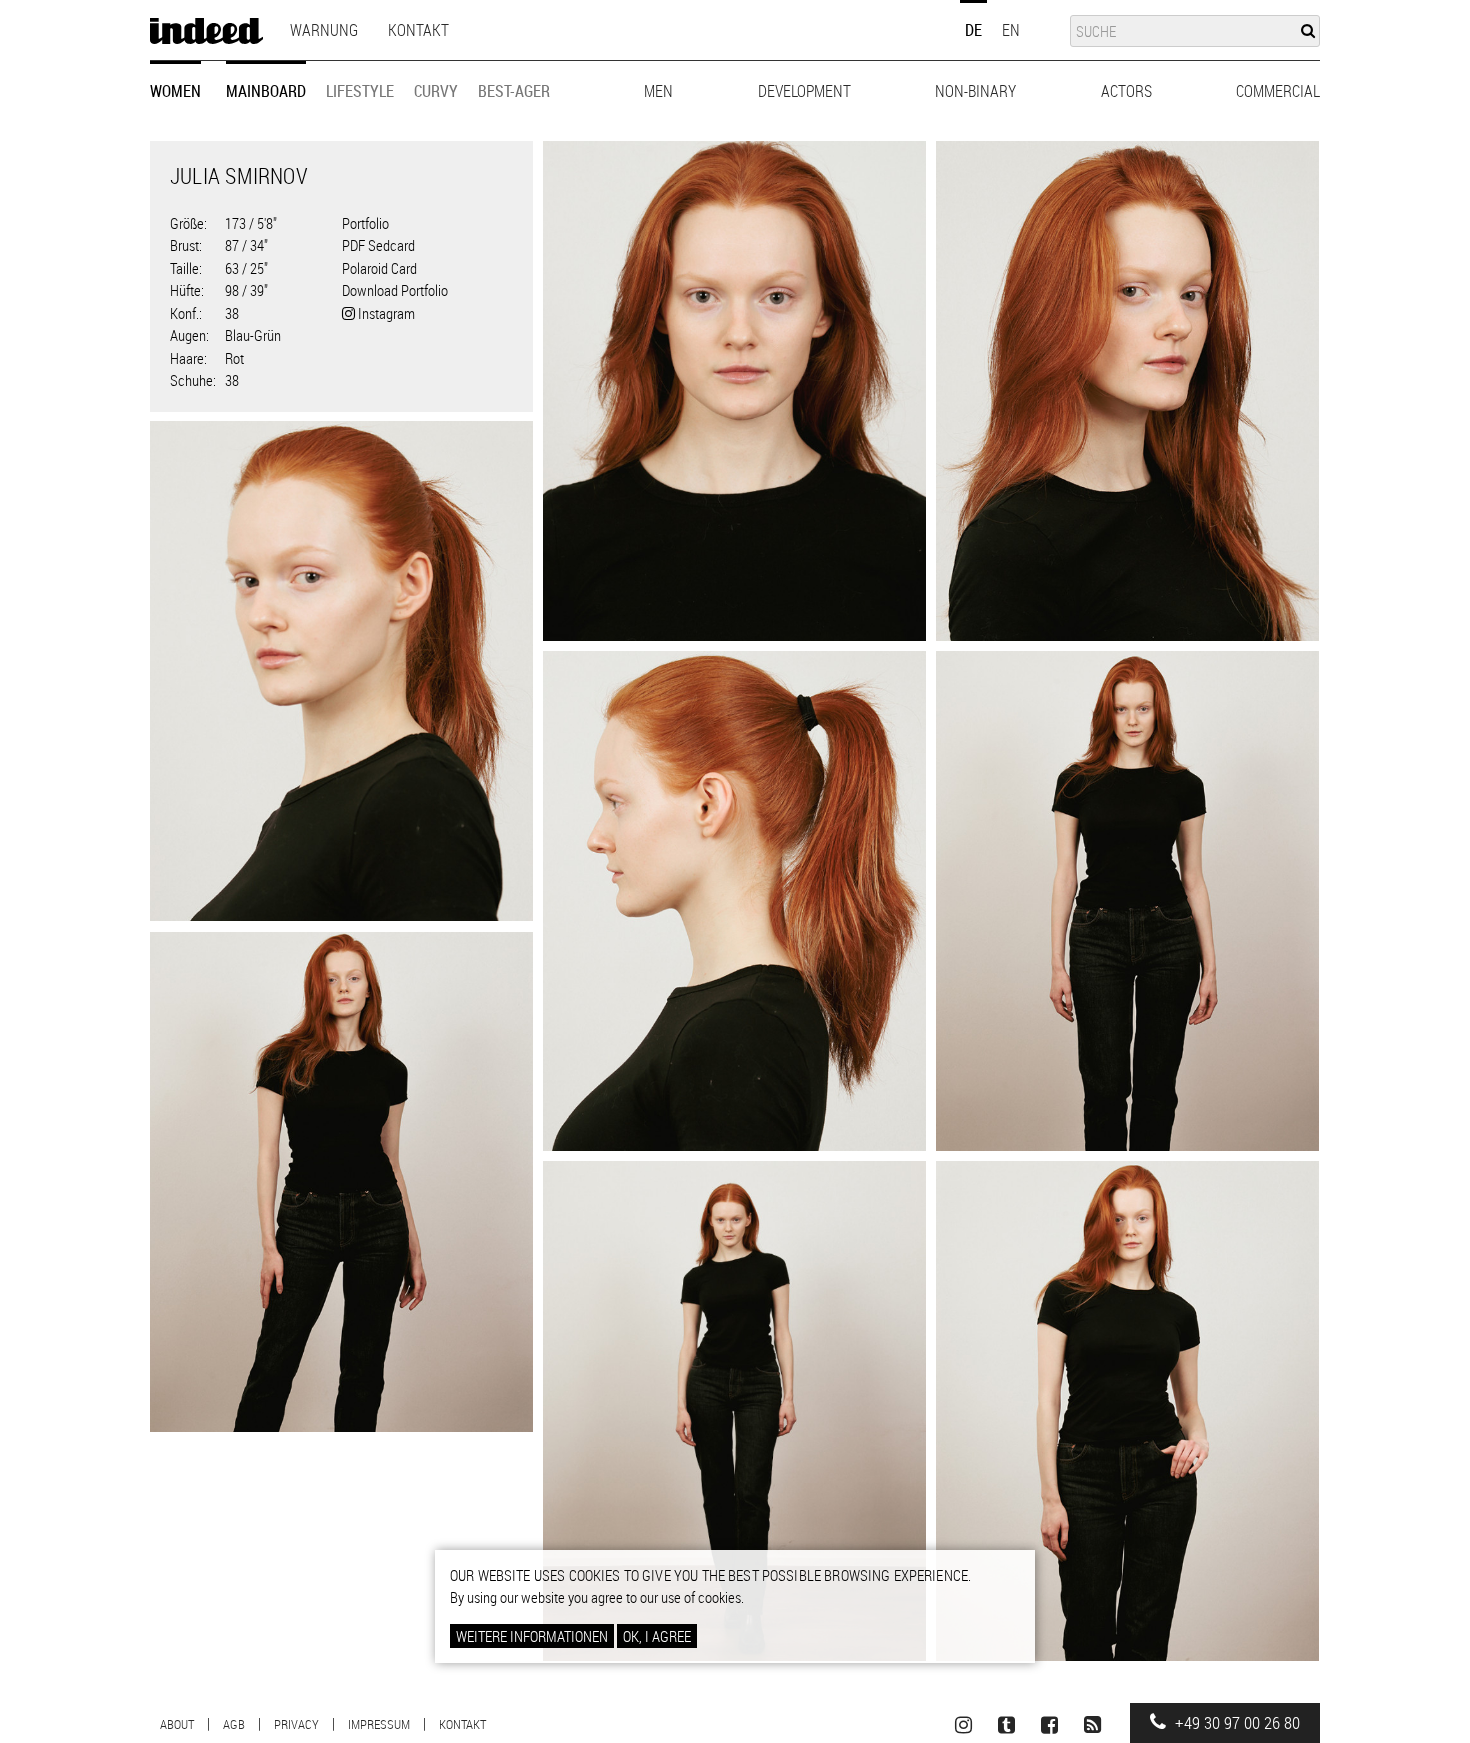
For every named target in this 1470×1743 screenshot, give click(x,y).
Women (175, 91)
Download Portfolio (395, 290)
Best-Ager (514, 91)
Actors (1126, 91)
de (973, 30)
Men (658, 91)
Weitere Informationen (532, 1636)
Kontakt (418, 30)
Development (804, 91)
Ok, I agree (657, 1636)
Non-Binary (975, 91)
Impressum (379, 1724)
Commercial (1278, 91)
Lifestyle (360, 91)
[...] (734, 391)
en (1011, 30)
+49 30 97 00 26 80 (1235, 1723)
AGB (234, 1724)
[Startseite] (206, 31)
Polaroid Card (379, 268)
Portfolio (365, 223)
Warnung (324, 30)
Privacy (296, 1724)
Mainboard (266, 91)
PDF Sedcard (378, 245)
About (177, 1724)
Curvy (436, 91)
